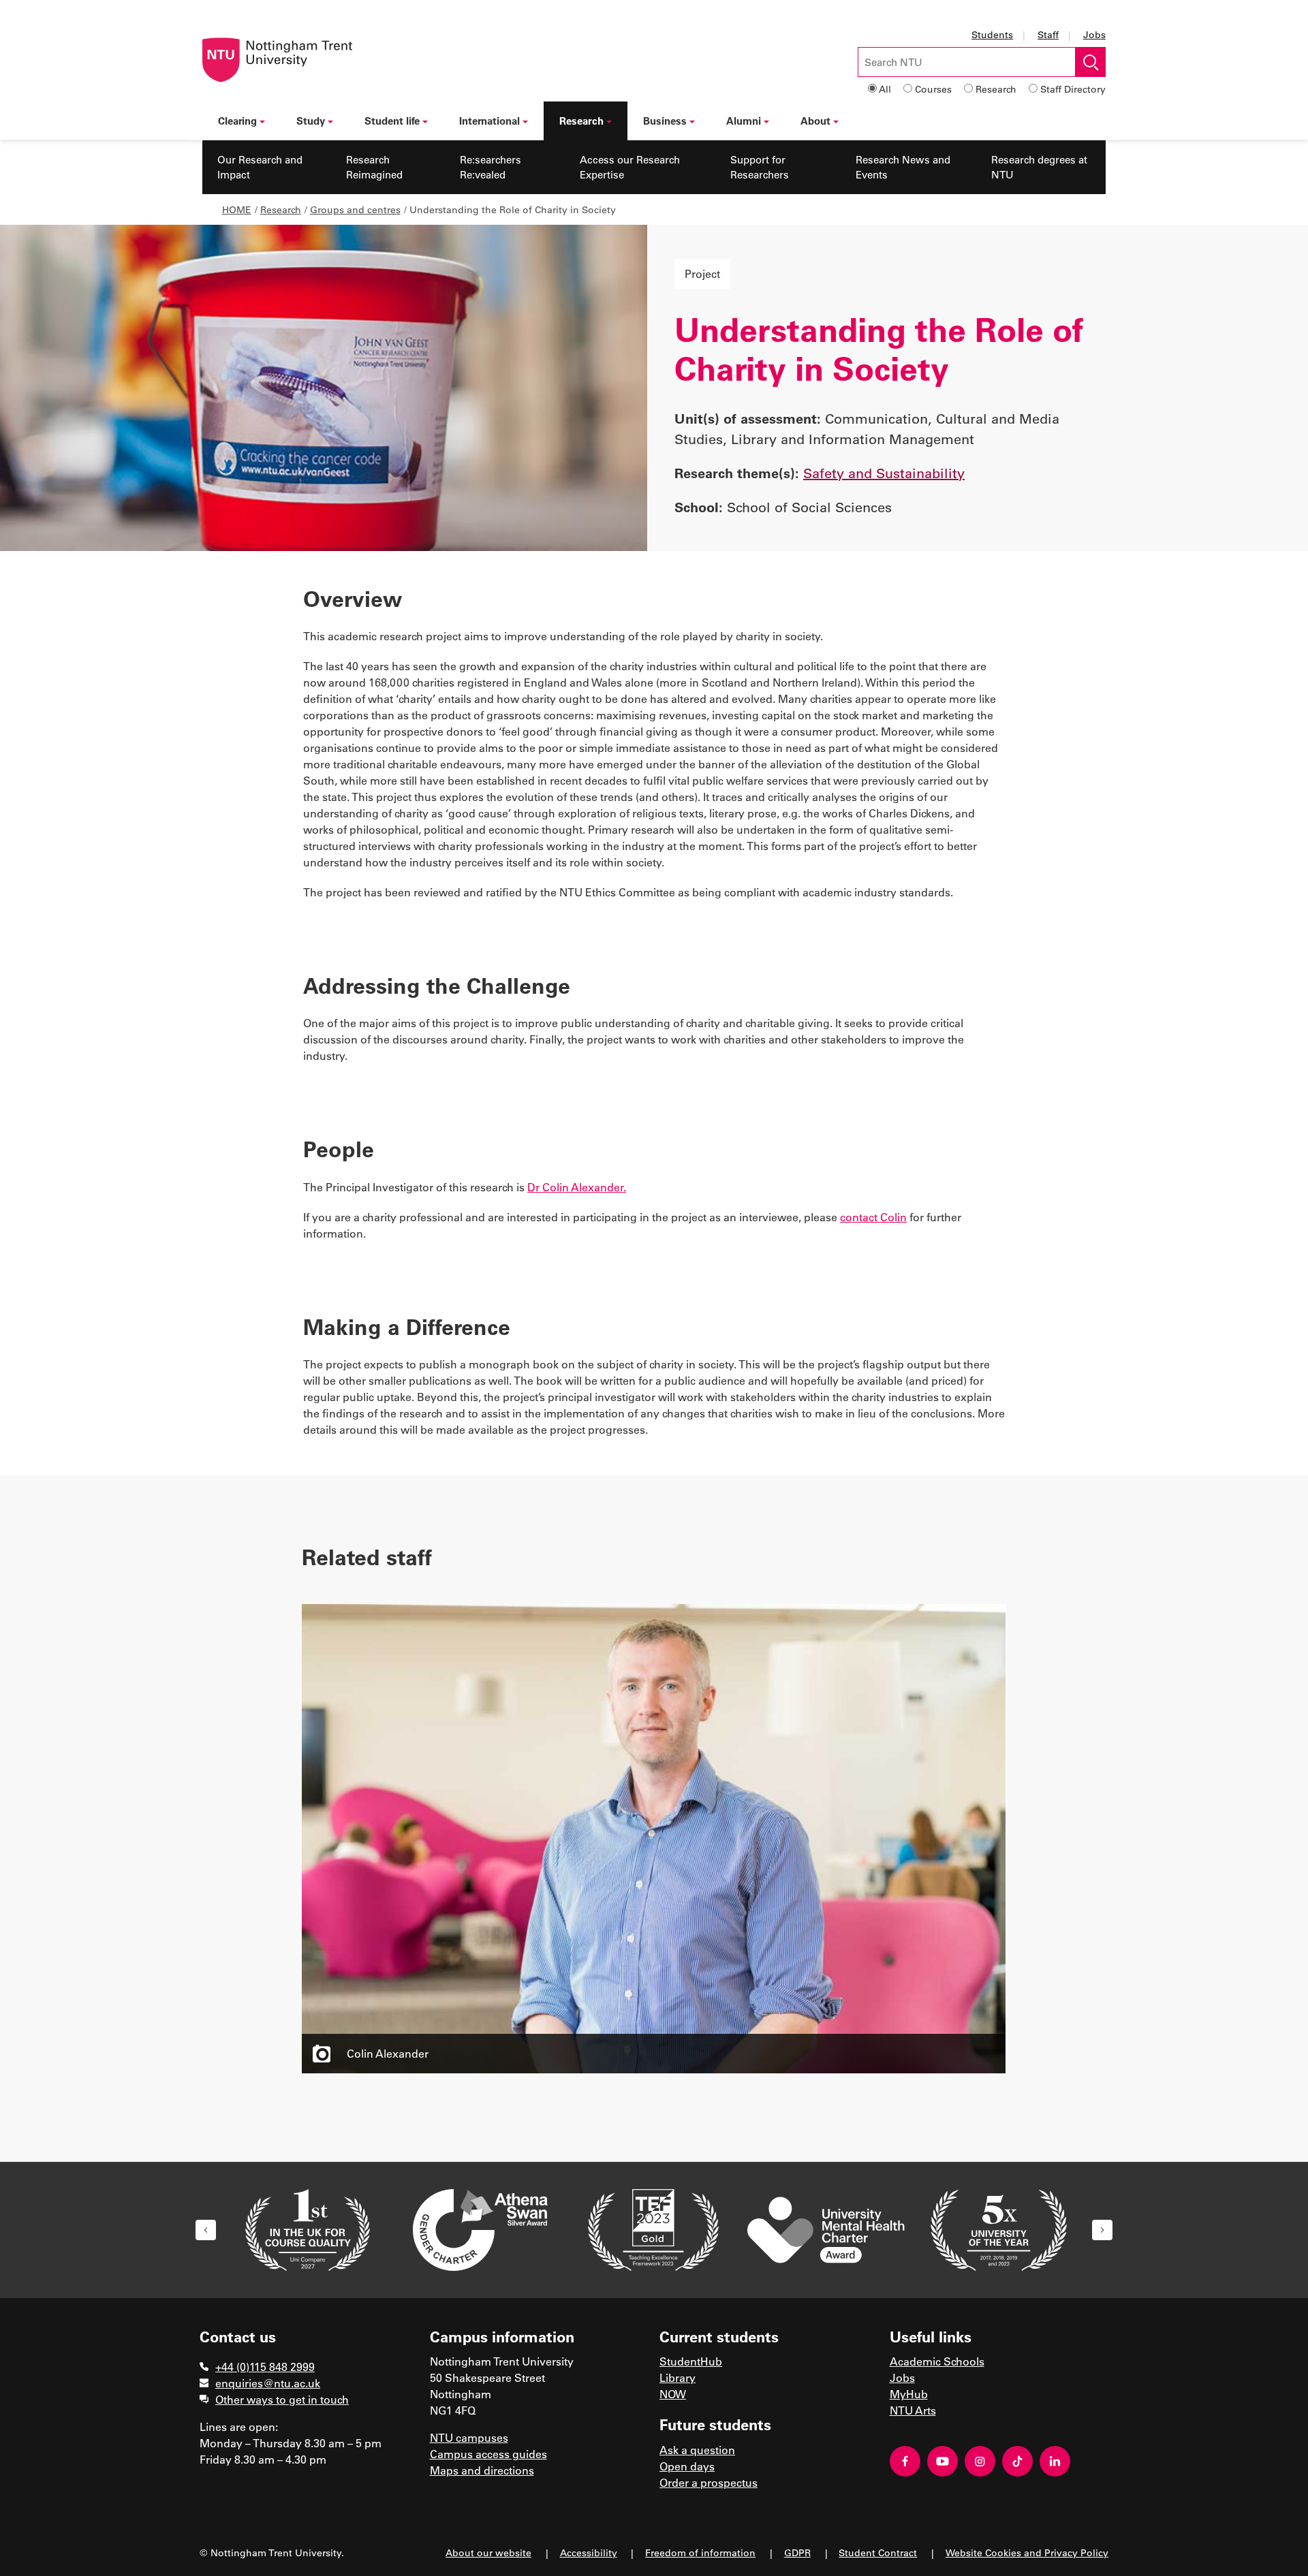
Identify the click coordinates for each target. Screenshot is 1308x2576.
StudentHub (691, 2361)
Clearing (237, 121)
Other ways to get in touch (282, 2399)
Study (311, 121)
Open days (687, 2466)
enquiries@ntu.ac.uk (268, 2383)
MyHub (909, 2394)
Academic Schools (937, 2361)
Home (237, 209)
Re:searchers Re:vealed (490, 167)
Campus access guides (488, 2454)
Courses (933, 89)
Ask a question (697, 2450)
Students (992, 34)
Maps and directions (482, 2470)
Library (678, 2377)
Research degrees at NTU (1039, 167)
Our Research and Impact (260, 167)
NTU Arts (913, 2410)
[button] (206, 2230)
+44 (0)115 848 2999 (265, 2367)
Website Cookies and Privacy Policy (1027, 2553)
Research (996, 89)
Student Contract (878, 2553)
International (489, 121)
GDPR (797, 2553)
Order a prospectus (708, 2482)
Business (665, 121)
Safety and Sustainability (884, 473)
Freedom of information (700, 2553)
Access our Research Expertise (630, 167)
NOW (673, 2394)
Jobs (1094, 34)
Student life (392, 121)
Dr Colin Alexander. (577, 1187)
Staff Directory (1073, 89)
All (885, 89)
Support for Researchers (760, 167)
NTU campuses (469, 2437)
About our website (488, 2553)
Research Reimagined (374, 167)
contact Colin (873, 1217)
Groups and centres (355, 209)
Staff (1048, 34)
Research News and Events (903, 167)
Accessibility (589, 2553)
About (815, 121)
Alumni (744, 121)
